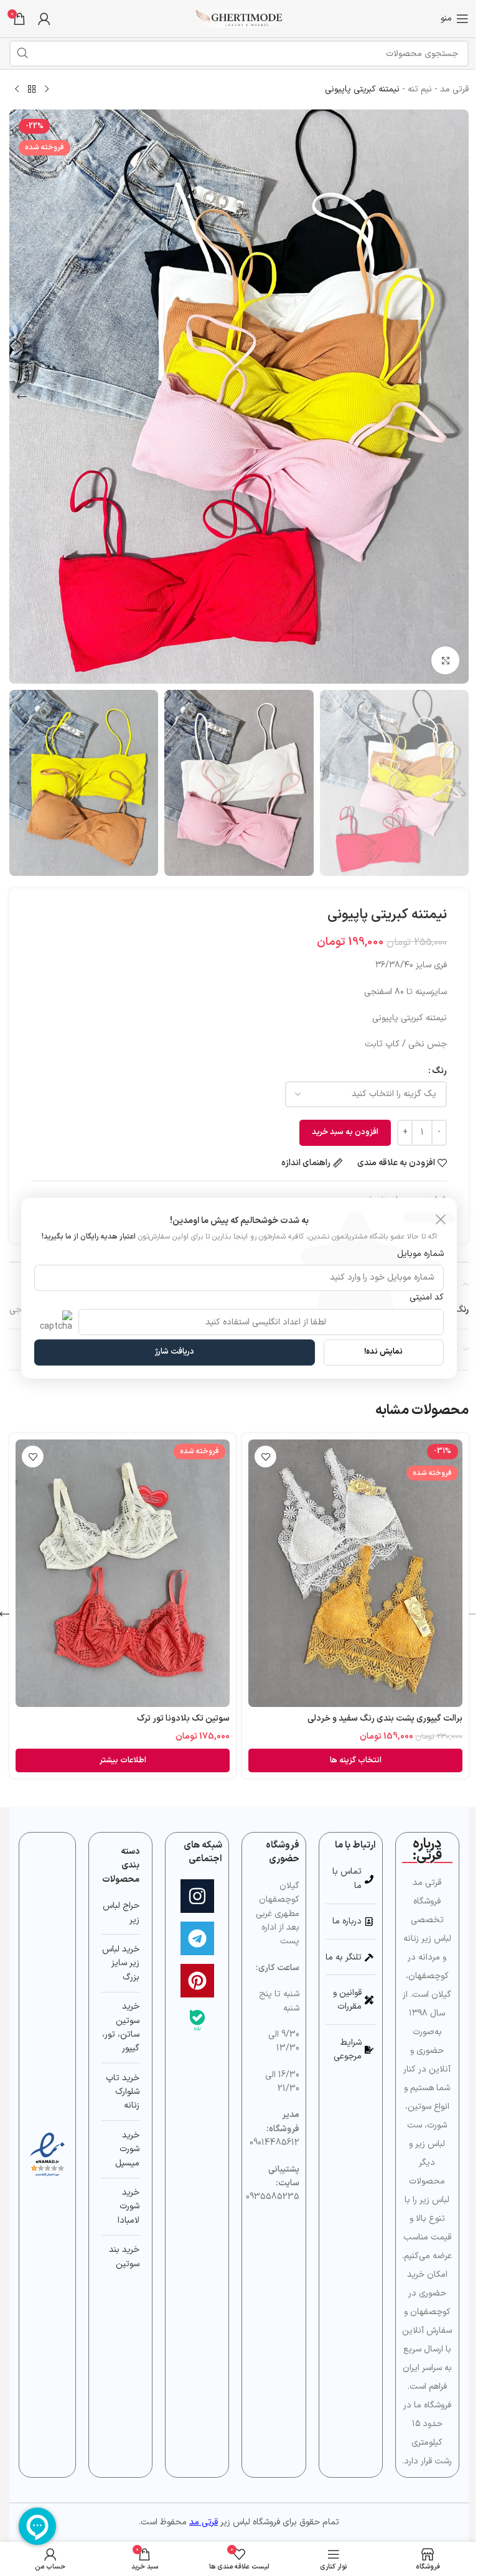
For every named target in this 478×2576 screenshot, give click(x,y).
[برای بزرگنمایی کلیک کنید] (445, 660)
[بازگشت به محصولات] (32, 90)
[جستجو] (22, 53)
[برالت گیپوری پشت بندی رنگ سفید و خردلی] (355, 1573)
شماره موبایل (420, 1254)
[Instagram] (197, 1896)
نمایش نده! (383, 1352)
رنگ (439, 1071)
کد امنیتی (427, 1297)
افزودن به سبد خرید (345, 1132)
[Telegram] (197, 1938)
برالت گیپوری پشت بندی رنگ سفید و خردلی (385, 1718)
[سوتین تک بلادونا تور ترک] (123, 1573)
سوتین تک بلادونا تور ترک (183, 1718)
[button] (456, 397)
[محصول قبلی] (47, 90)
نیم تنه (420, 89)
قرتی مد (454, 89)
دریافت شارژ (175, 1352)
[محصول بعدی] (17, 90)
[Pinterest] (197, 1981)
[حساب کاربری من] (44, 19)
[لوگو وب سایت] (239, 18)
